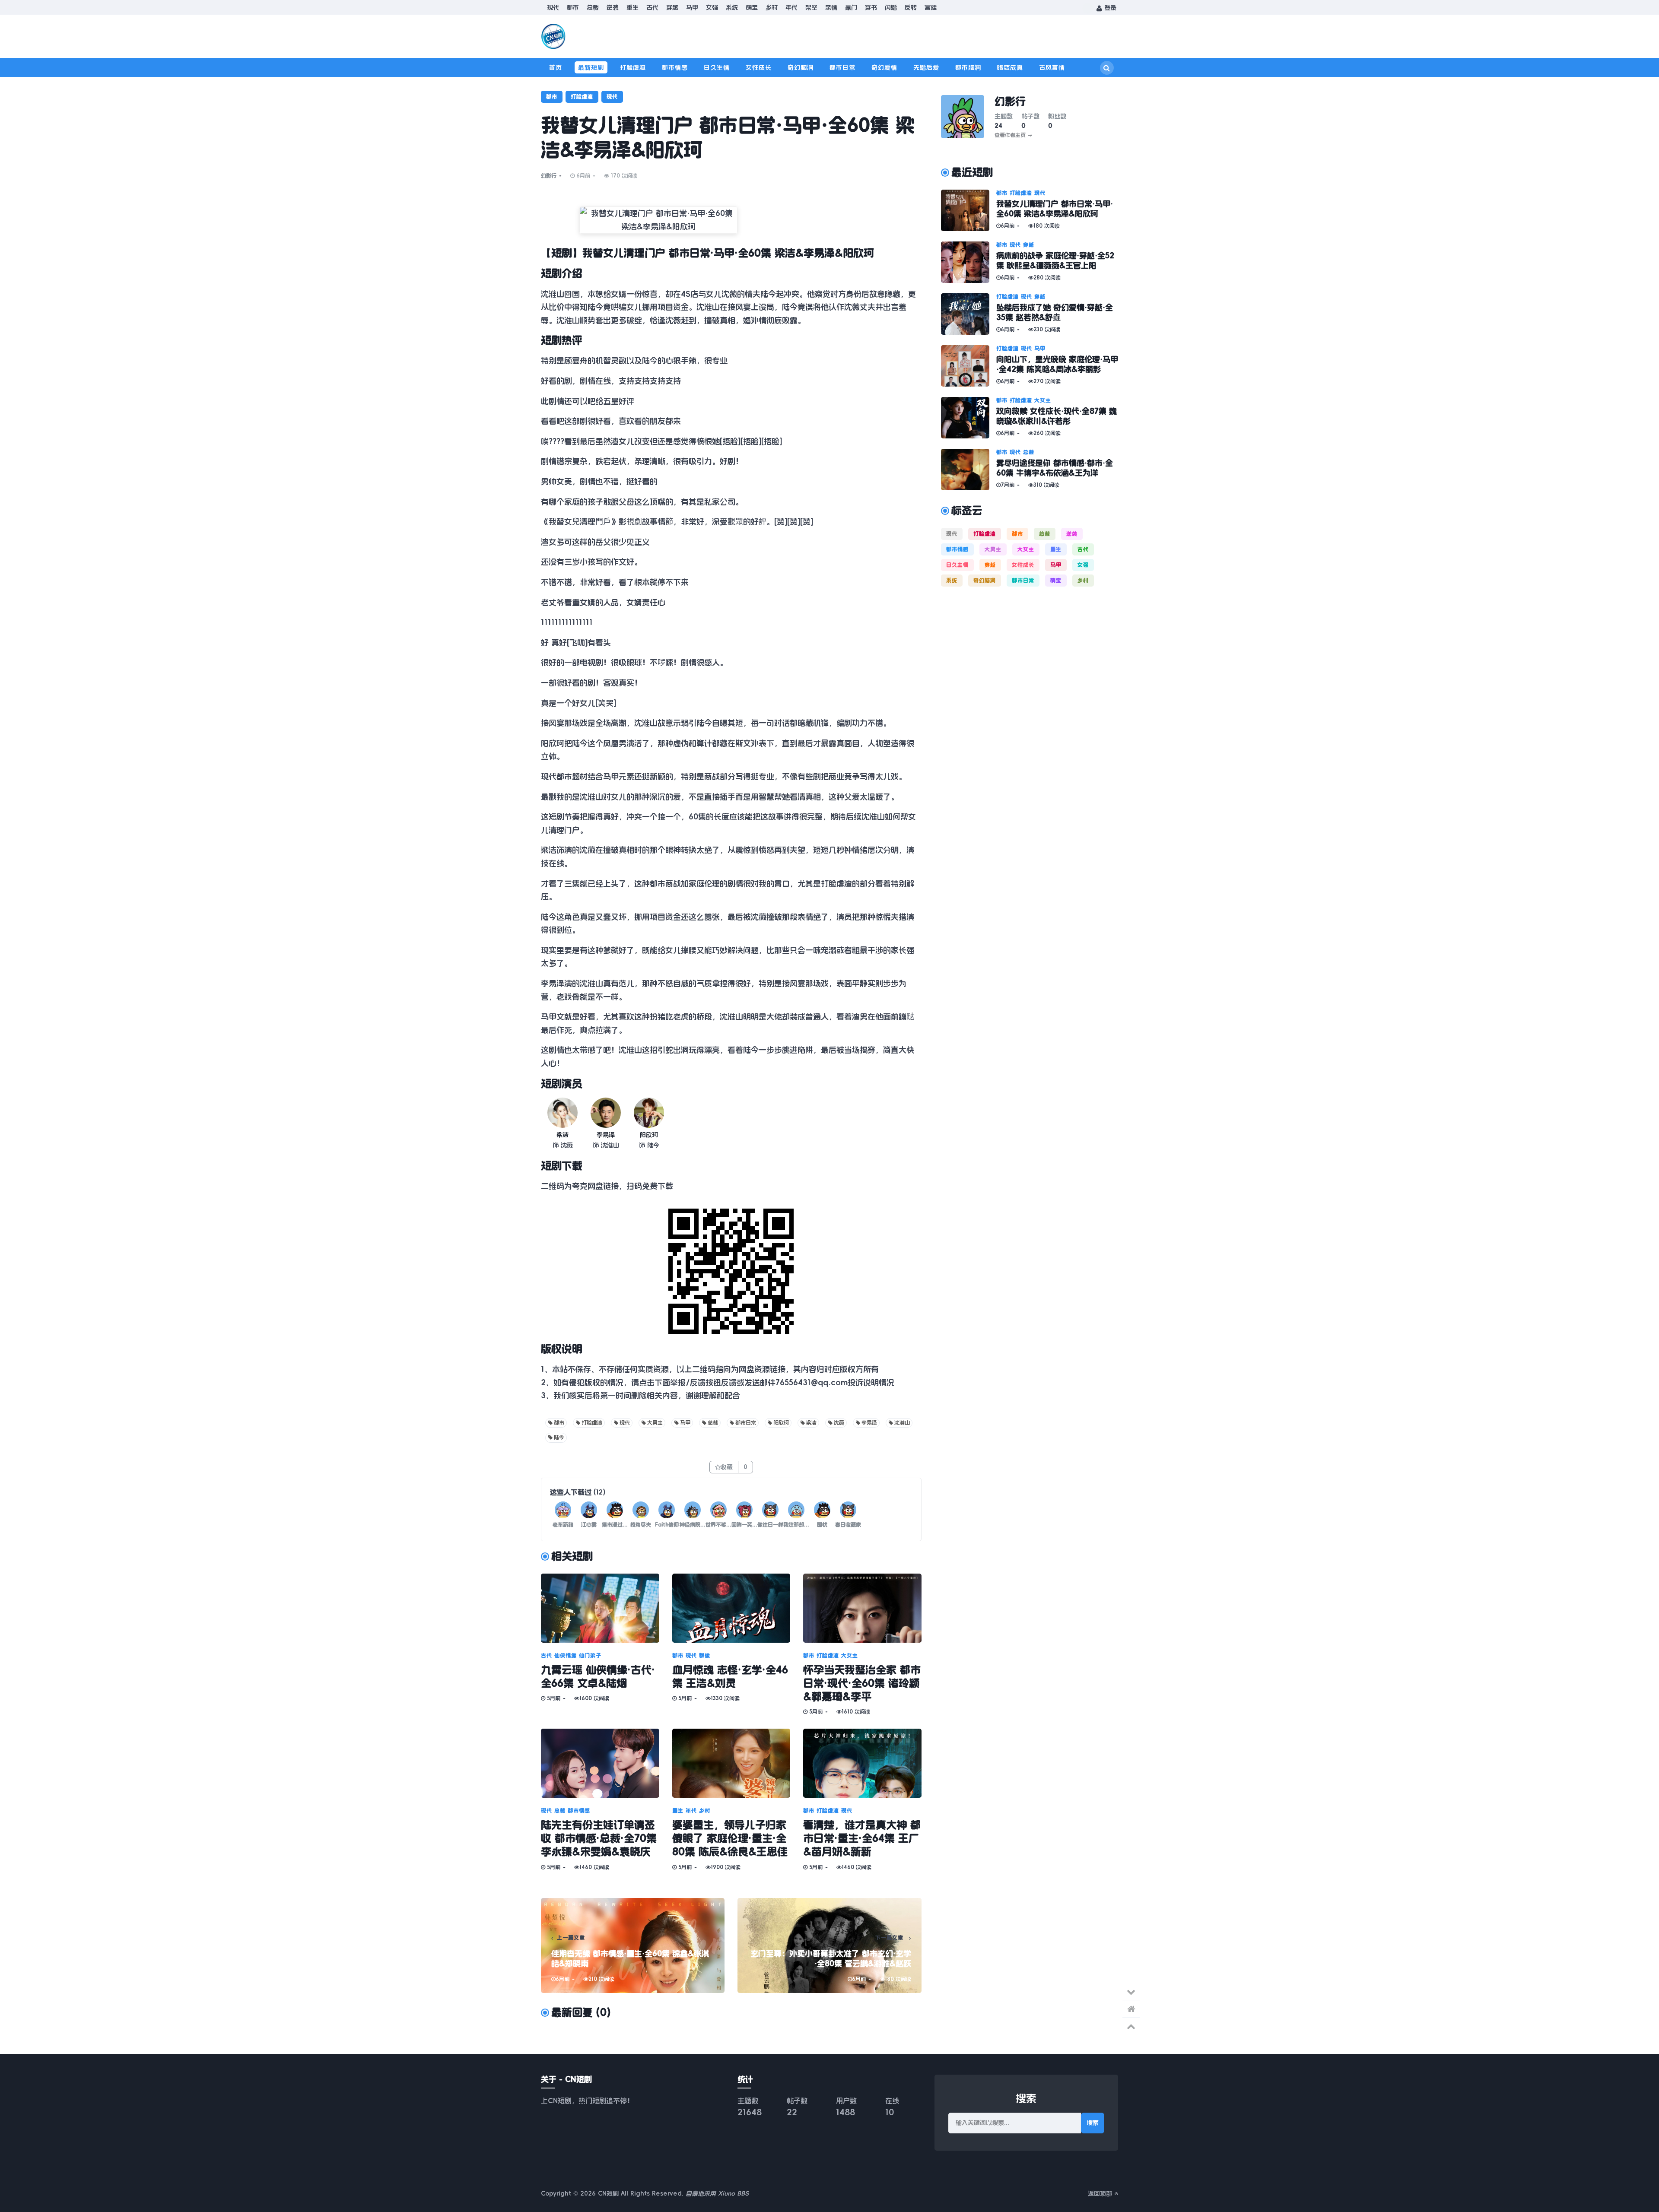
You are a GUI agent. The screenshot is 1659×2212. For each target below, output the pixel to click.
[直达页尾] (1131, 1992)
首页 (556, 67)
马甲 (692, 7)
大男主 (655, 1423)
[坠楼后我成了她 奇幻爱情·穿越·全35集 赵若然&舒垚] (969, 314)
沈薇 (839, 1423)
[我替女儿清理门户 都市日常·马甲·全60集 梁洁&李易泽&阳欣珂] (969, 210)
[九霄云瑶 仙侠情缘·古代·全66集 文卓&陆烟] (600, 1608)
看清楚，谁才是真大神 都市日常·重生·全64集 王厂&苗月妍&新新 (862, 1838)
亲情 (831, 7)
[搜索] (1107, 68)
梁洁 (563, 1135)
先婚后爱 (926, 67)
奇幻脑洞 (801, 67)
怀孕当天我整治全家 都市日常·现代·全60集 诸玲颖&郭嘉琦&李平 (862, 1683)
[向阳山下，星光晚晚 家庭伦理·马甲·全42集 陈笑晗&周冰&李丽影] (969, 366)
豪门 (851, 7)
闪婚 (891, 7)
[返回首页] (1131, 2009)
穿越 (672, 7)
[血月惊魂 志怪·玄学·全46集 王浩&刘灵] (731, 1608)
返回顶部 (1101, 2193)
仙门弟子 (590, 1656)
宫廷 (931, 7)
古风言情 (1052, 67)
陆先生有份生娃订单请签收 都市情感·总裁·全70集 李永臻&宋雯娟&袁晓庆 (599, 1838)
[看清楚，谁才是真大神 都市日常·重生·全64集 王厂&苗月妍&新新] (862, 1763)
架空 (811, 7)
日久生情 (717, 67)
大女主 (850, 1656)
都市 (573, 7)
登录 (1109, 8)
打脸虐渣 (633, 67)
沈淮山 (902, 1423)
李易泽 (606, 1135)
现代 (553, 7)
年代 (791, 7)
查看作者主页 (1013, 135)
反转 (911, 7)
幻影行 (549, 176)
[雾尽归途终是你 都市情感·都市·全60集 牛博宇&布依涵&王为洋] (969, 470)
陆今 (559, 1438)
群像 (705, 1656)
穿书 (871, 7)
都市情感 (675, 67)
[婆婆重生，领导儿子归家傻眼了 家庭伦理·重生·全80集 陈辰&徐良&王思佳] (731, 1763)
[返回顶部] (1131, 2026)
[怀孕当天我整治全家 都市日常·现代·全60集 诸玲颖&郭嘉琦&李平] (862, 1608)
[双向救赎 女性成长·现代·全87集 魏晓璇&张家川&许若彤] (969, 418)
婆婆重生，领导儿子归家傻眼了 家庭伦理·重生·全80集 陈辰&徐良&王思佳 (730, 1838)
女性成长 (759, 67)
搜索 (1093, 2123)
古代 (652, 7)
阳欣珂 (649, 1135)
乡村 (772, 7)
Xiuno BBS (733, 2193)
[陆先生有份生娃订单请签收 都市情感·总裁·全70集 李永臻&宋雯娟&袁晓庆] (600, 1763)
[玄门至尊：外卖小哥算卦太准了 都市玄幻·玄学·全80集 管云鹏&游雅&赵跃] (829, 1945)
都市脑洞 (968, 67)
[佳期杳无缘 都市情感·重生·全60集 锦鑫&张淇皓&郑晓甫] (633, 1945)
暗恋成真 (1010, 67)
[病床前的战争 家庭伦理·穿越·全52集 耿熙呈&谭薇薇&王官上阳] (969, 262)
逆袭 (613, 7)
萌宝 (752, 7)
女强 (712, 7)
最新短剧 (591, 67)
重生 (632, 7)
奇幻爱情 (884, 67)
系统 (732, 7)
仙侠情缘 (566, 1656)
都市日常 (842, 67)
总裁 (593, 7)
